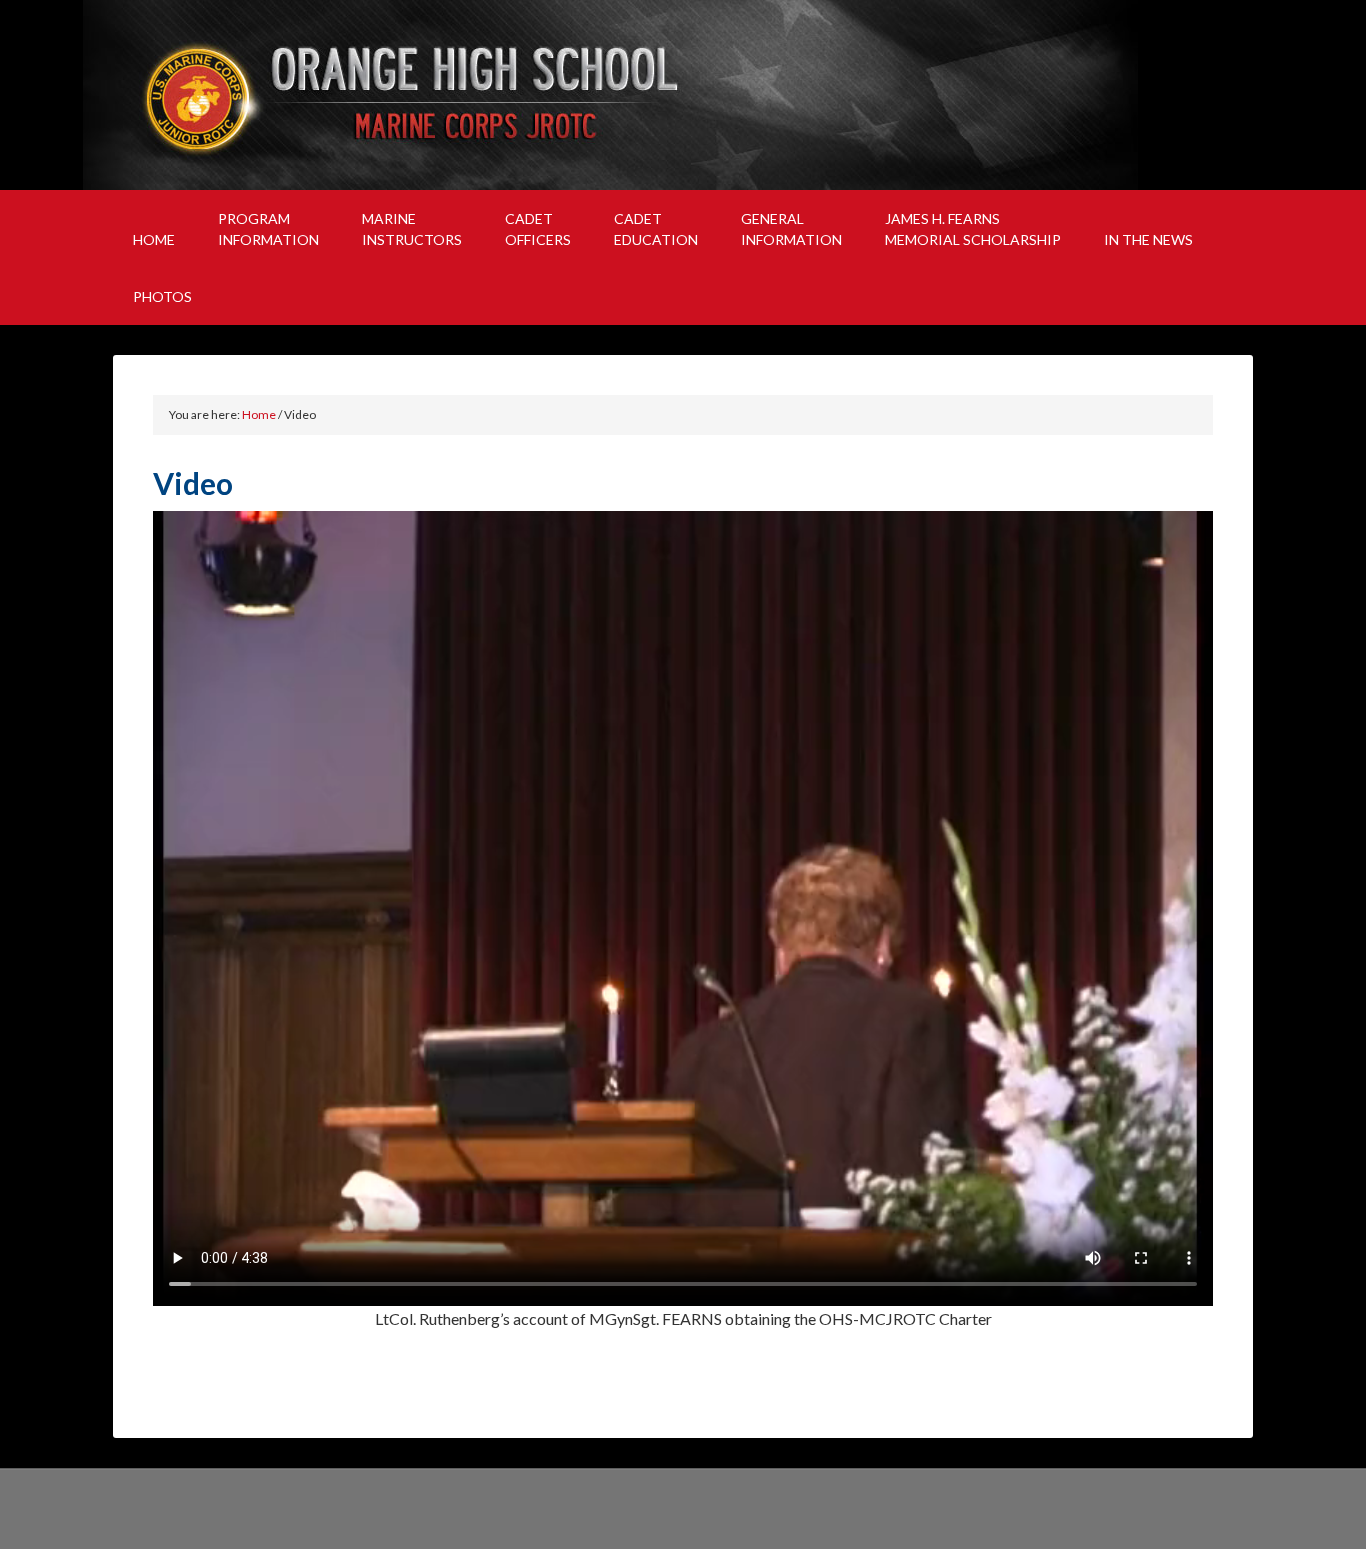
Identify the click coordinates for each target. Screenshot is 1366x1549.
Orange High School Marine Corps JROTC (683, 95)
